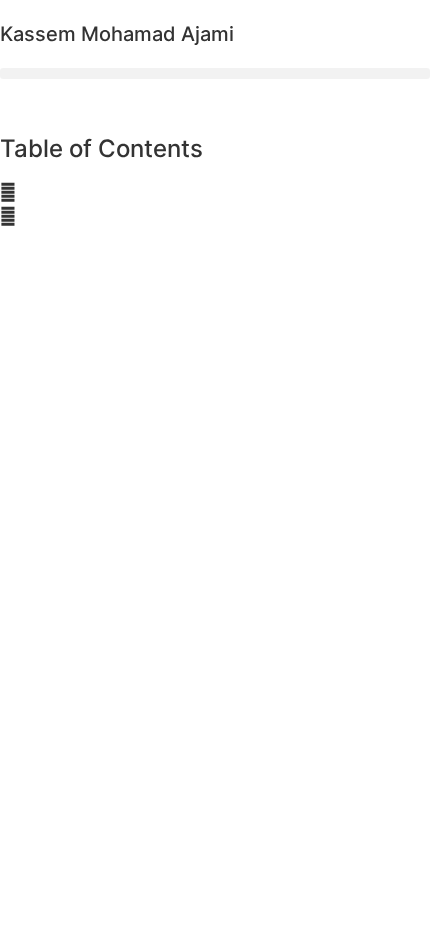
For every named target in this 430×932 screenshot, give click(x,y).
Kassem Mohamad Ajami (117, 34)
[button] (215, 73)
